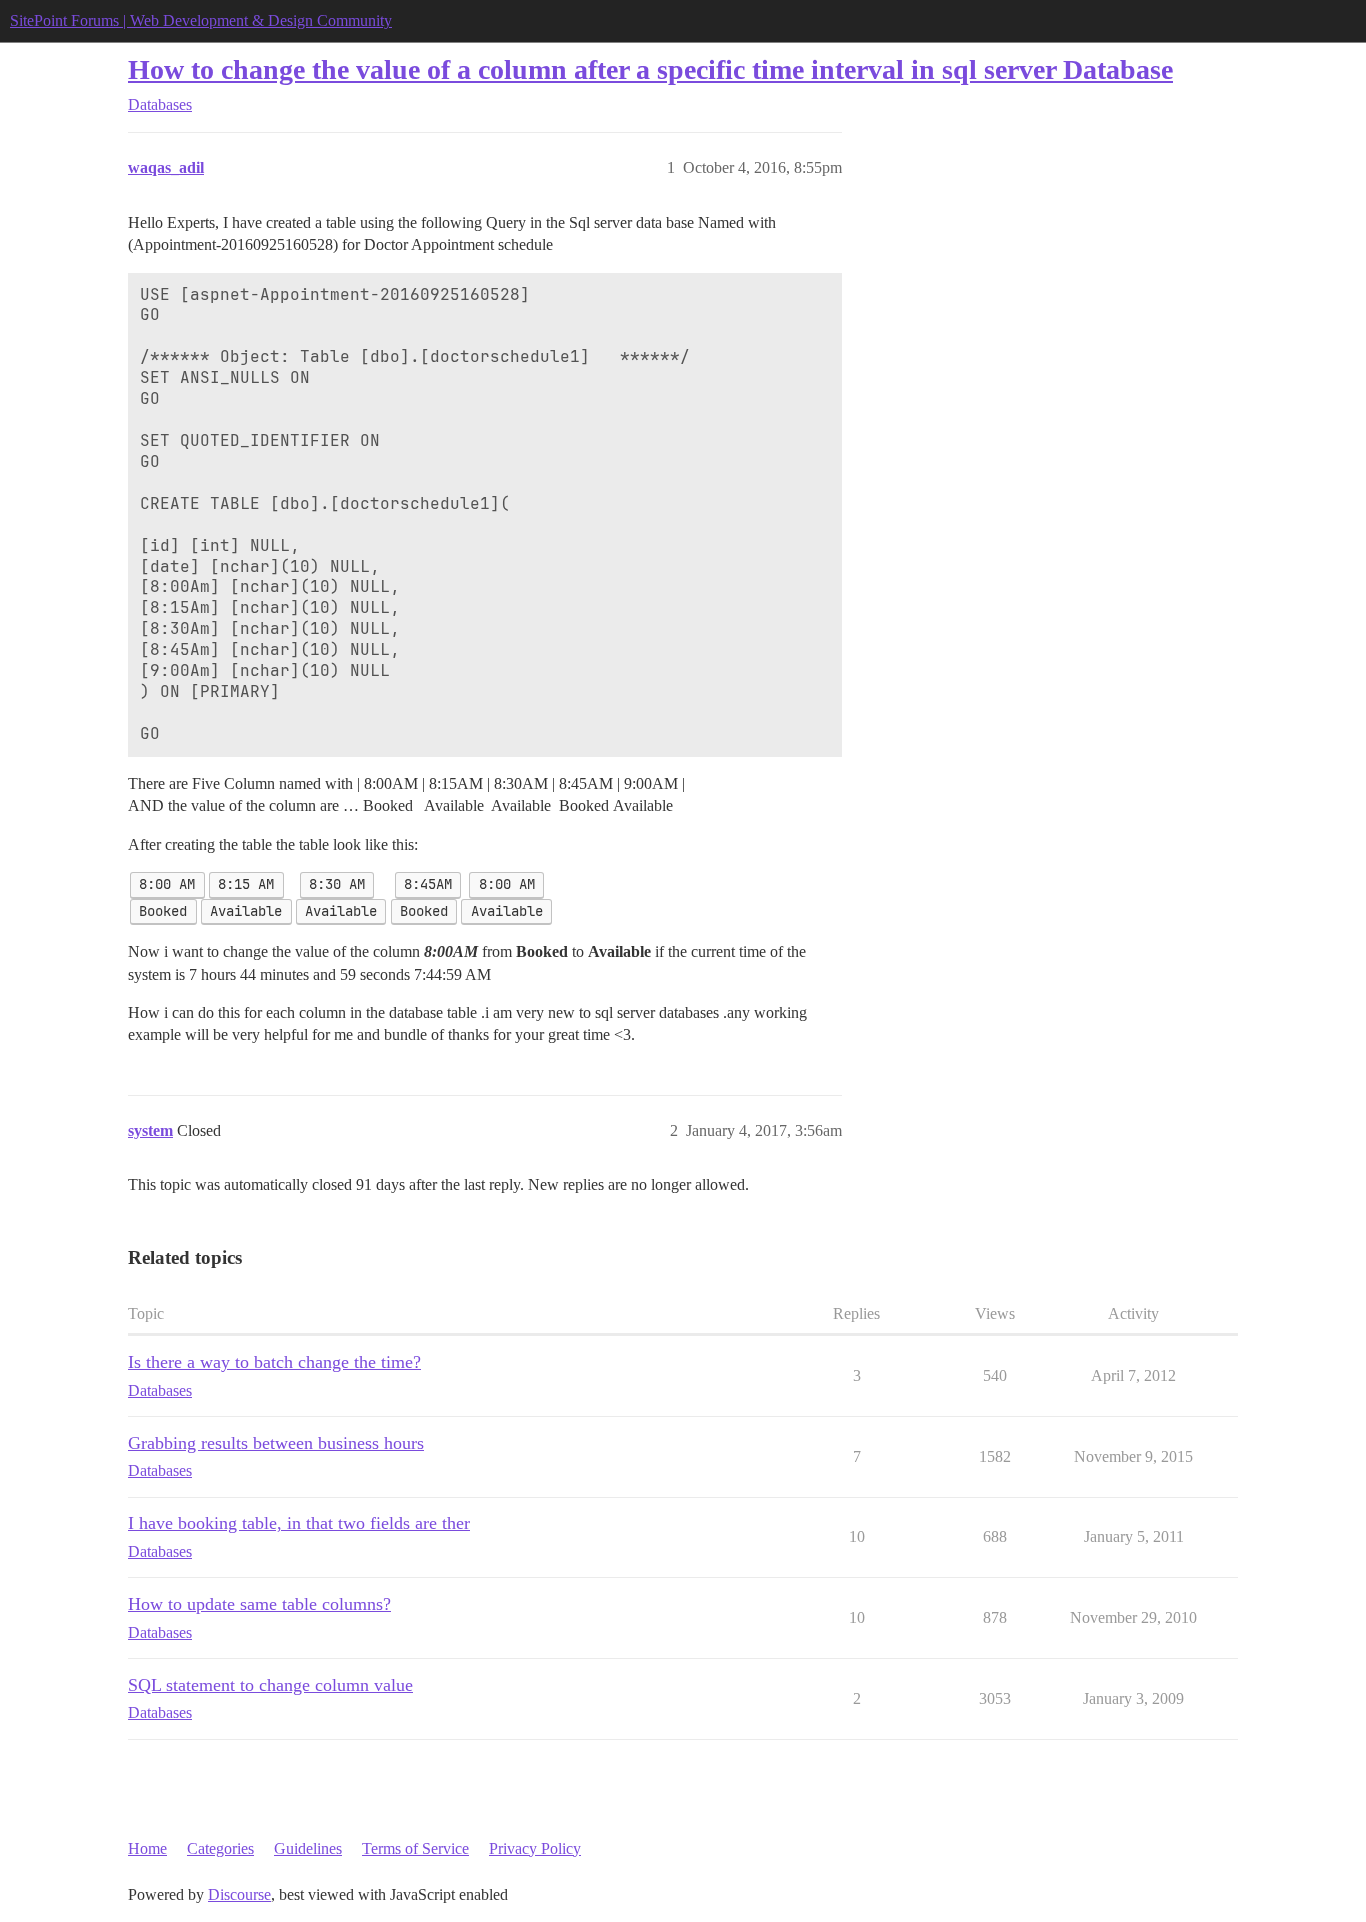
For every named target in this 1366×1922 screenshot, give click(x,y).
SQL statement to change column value (270, 1685)
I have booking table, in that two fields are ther (299, 1523)
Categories (220, 1848)
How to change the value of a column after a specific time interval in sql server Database (650, 69)
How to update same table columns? (259, 1604)
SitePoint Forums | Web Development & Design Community (201, 20)
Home (147, 1848)
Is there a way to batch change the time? (274, 1362)
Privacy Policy (535, 1848)
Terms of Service (415, 1848)
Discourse (239, 1894)
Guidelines (308, 1848)
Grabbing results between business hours (276, 1443)
